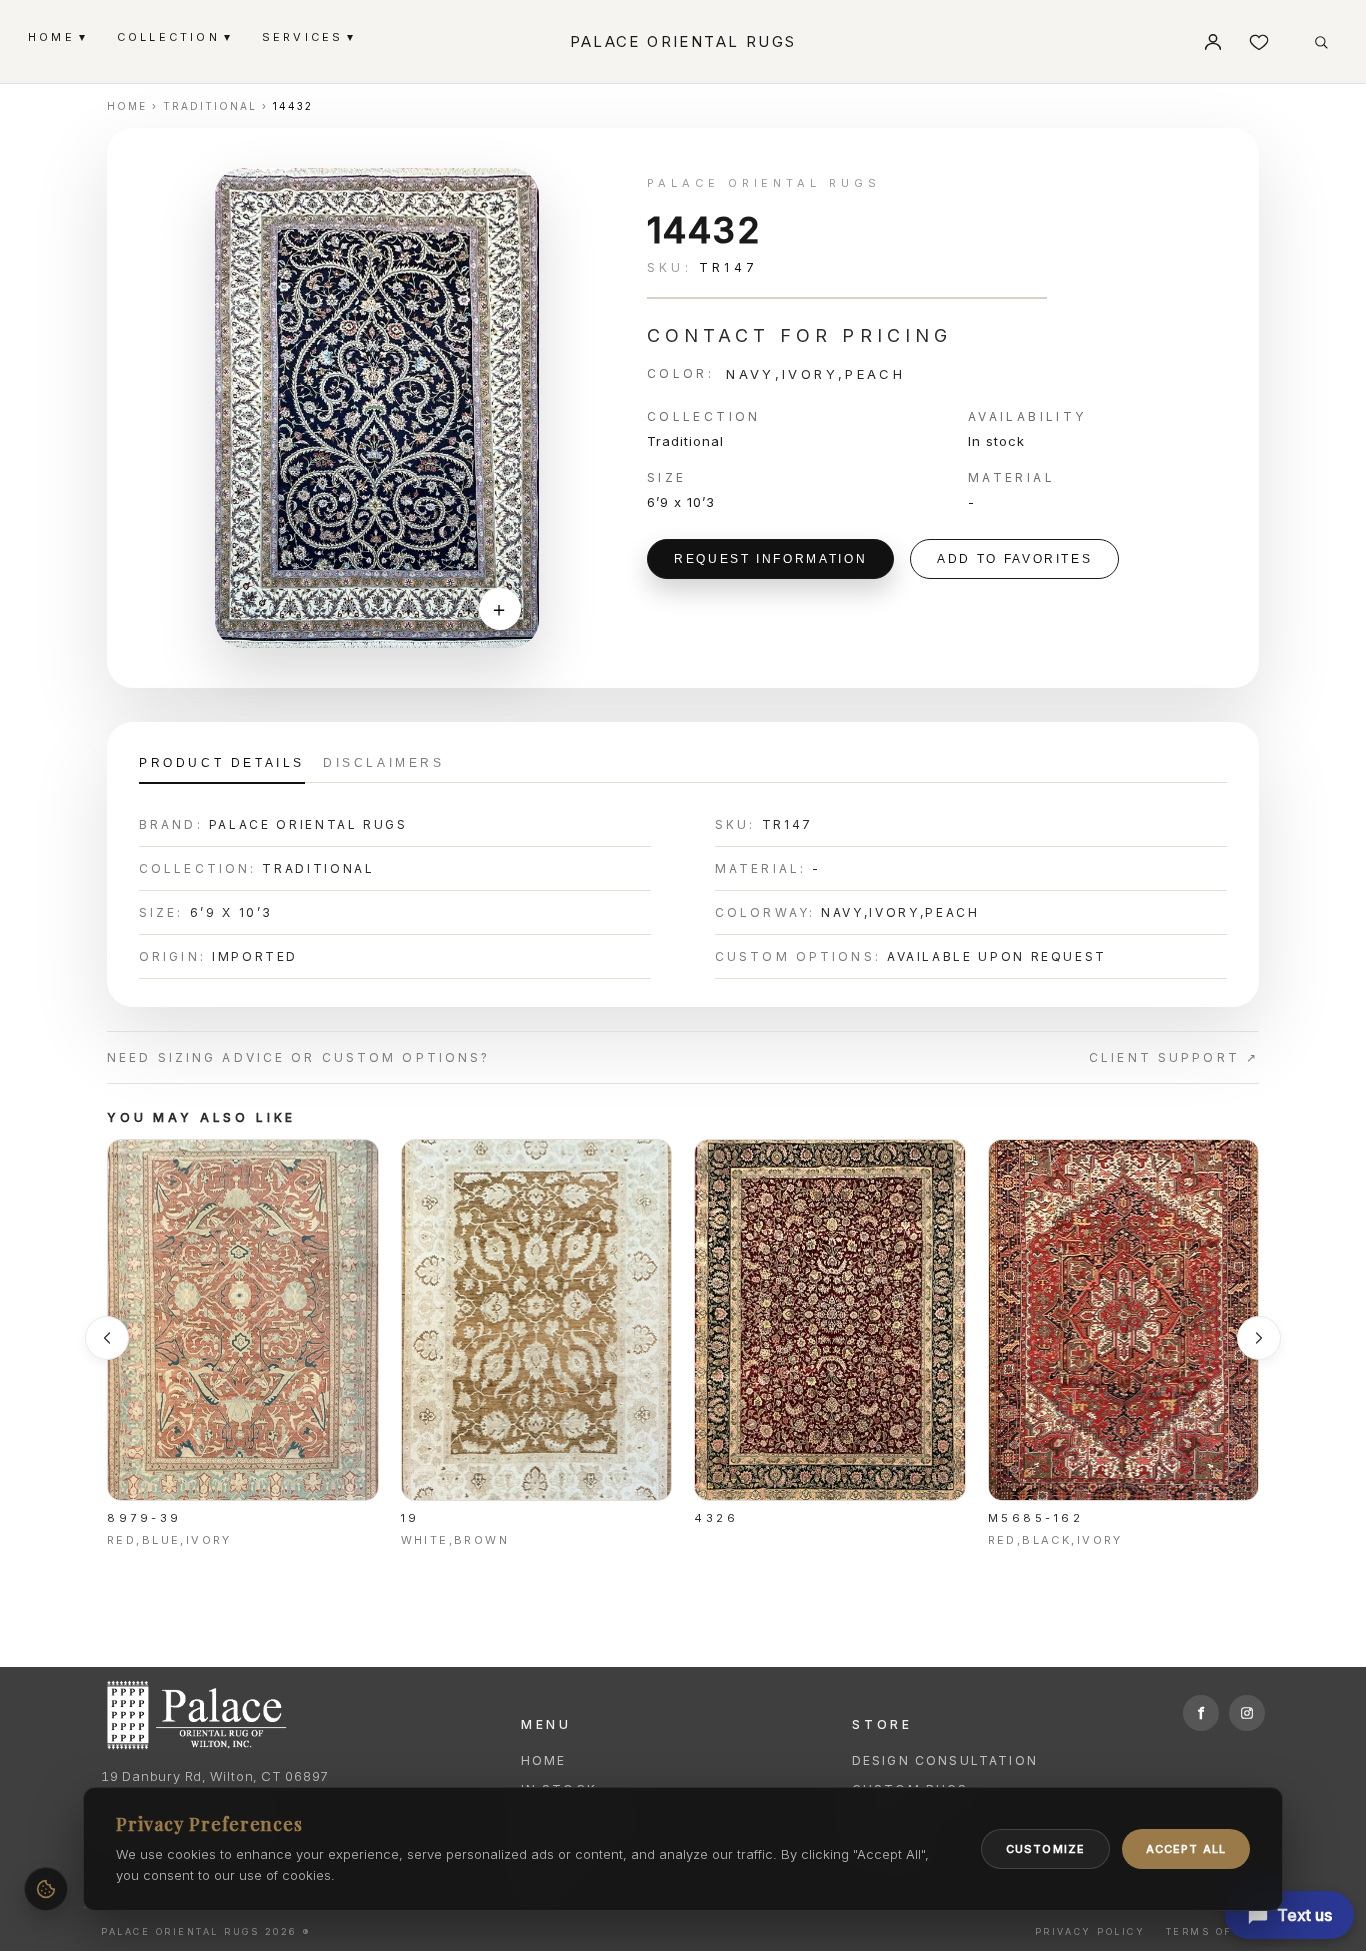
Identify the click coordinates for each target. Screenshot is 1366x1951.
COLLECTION (173, 36)
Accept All (1186, 1849)
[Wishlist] (1259, 42)
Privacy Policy (1090, 1931)
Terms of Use (1215, 1931)
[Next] (1259, 1338)
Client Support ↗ (1174, 1057)
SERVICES (308, 36)
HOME (56, 36)
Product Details (222, 763)
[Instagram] (1247, 1713)
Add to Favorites (1014, 559)
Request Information (770, 559)
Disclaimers (384, 763)
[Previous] (107, 1338)
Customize (1045, 1849)
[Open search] (1321, 42)
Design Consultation (945, 1760)
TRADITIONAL (210, 106)
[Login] (1213, 42)
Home (544, 1760)
